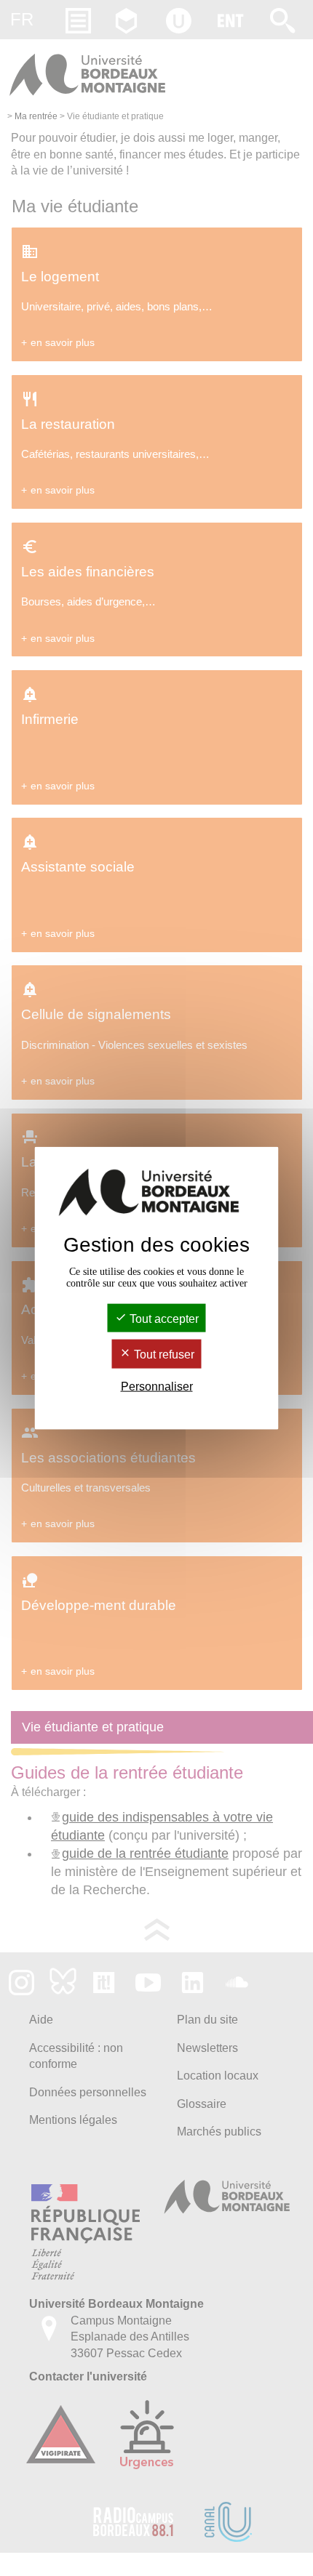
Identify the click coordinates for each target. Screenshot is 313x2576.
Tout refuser (163, 1355)
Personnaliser (157, 1386)
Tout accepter (163, 1319)
